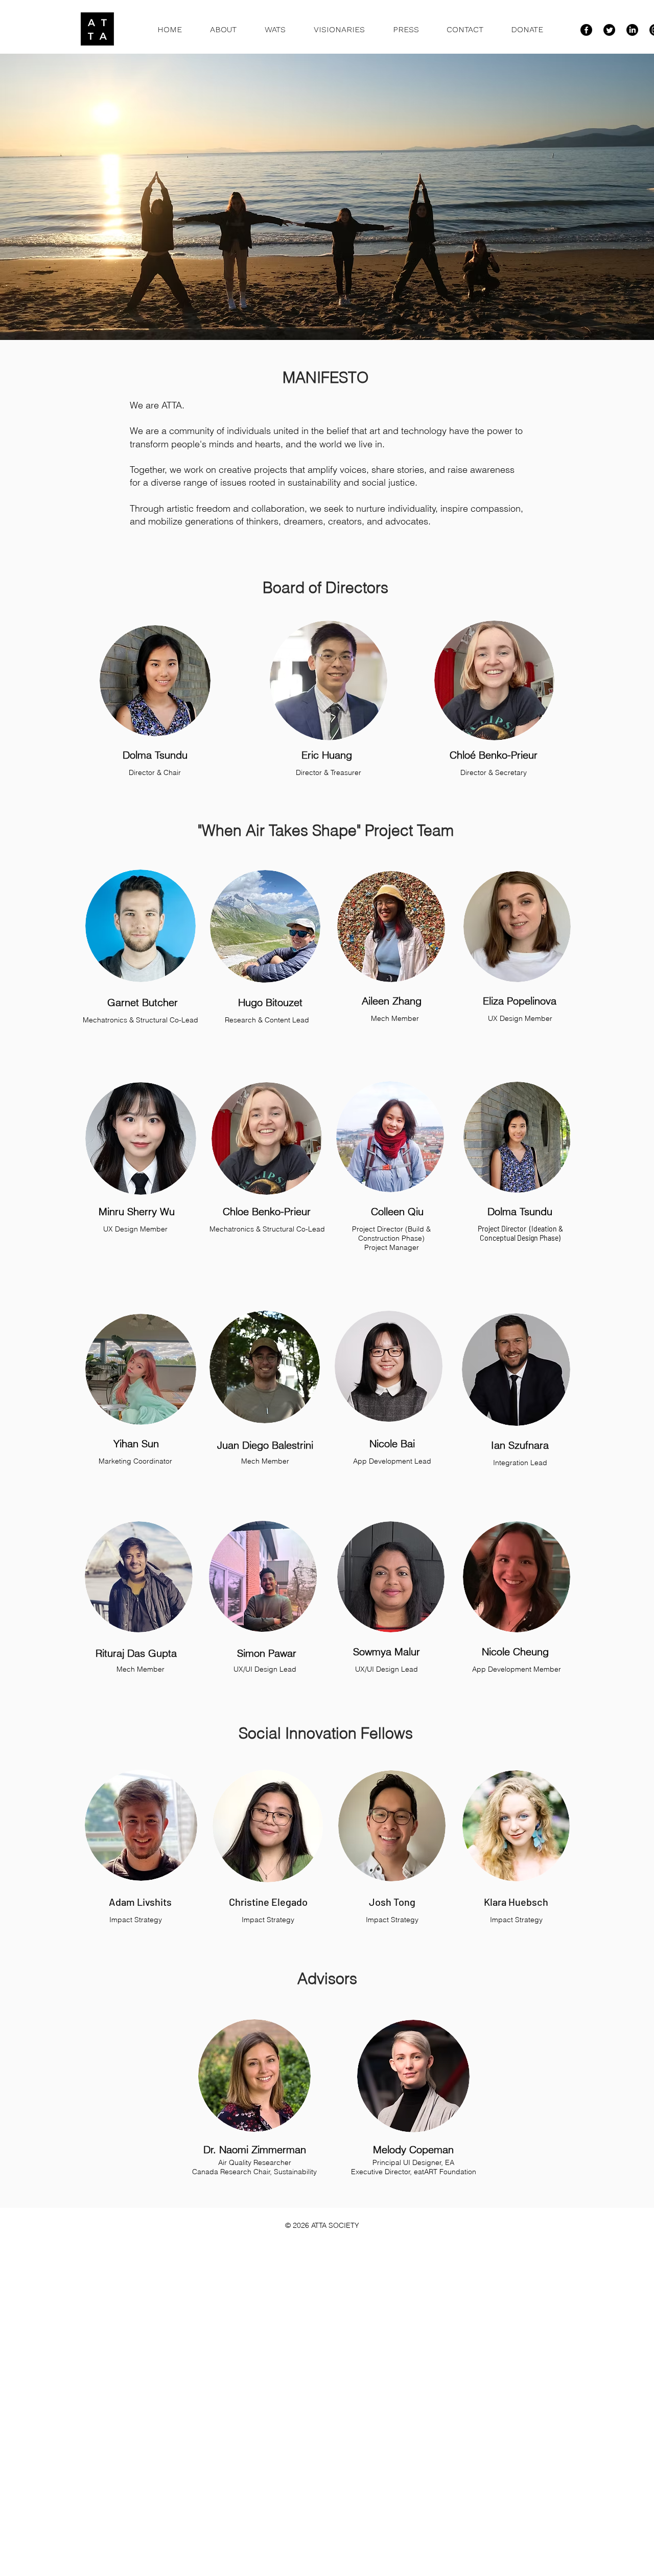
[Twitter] (609, 30)
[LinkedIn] (632, 30)
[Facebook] (586, 30)
